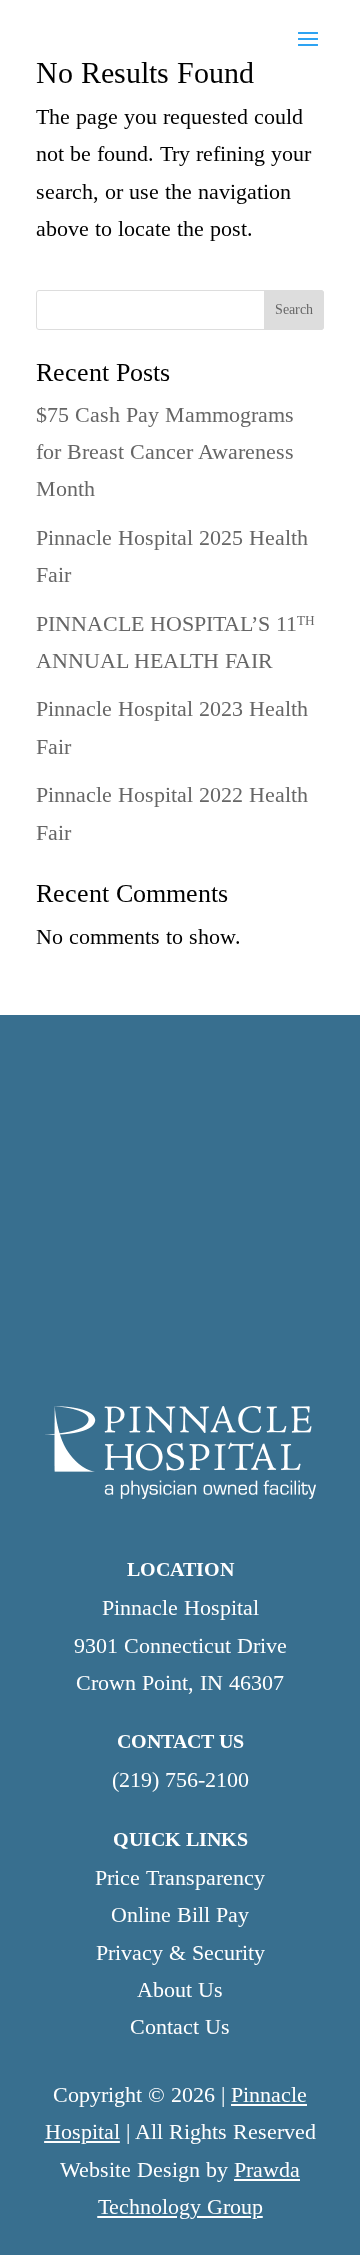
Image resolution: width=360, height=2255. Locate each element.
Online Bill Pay (180, 1914)
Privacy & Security (180, 1952)
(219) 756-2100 (180, 1779)
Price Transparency (180, 1877)
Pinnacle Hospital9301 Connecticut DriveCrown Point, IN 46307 (180, 1645)
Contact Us (180, 2026)
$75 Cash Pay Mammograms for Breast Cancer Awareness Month (165, 452)
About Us (180, 1989)
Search (294, 309)
